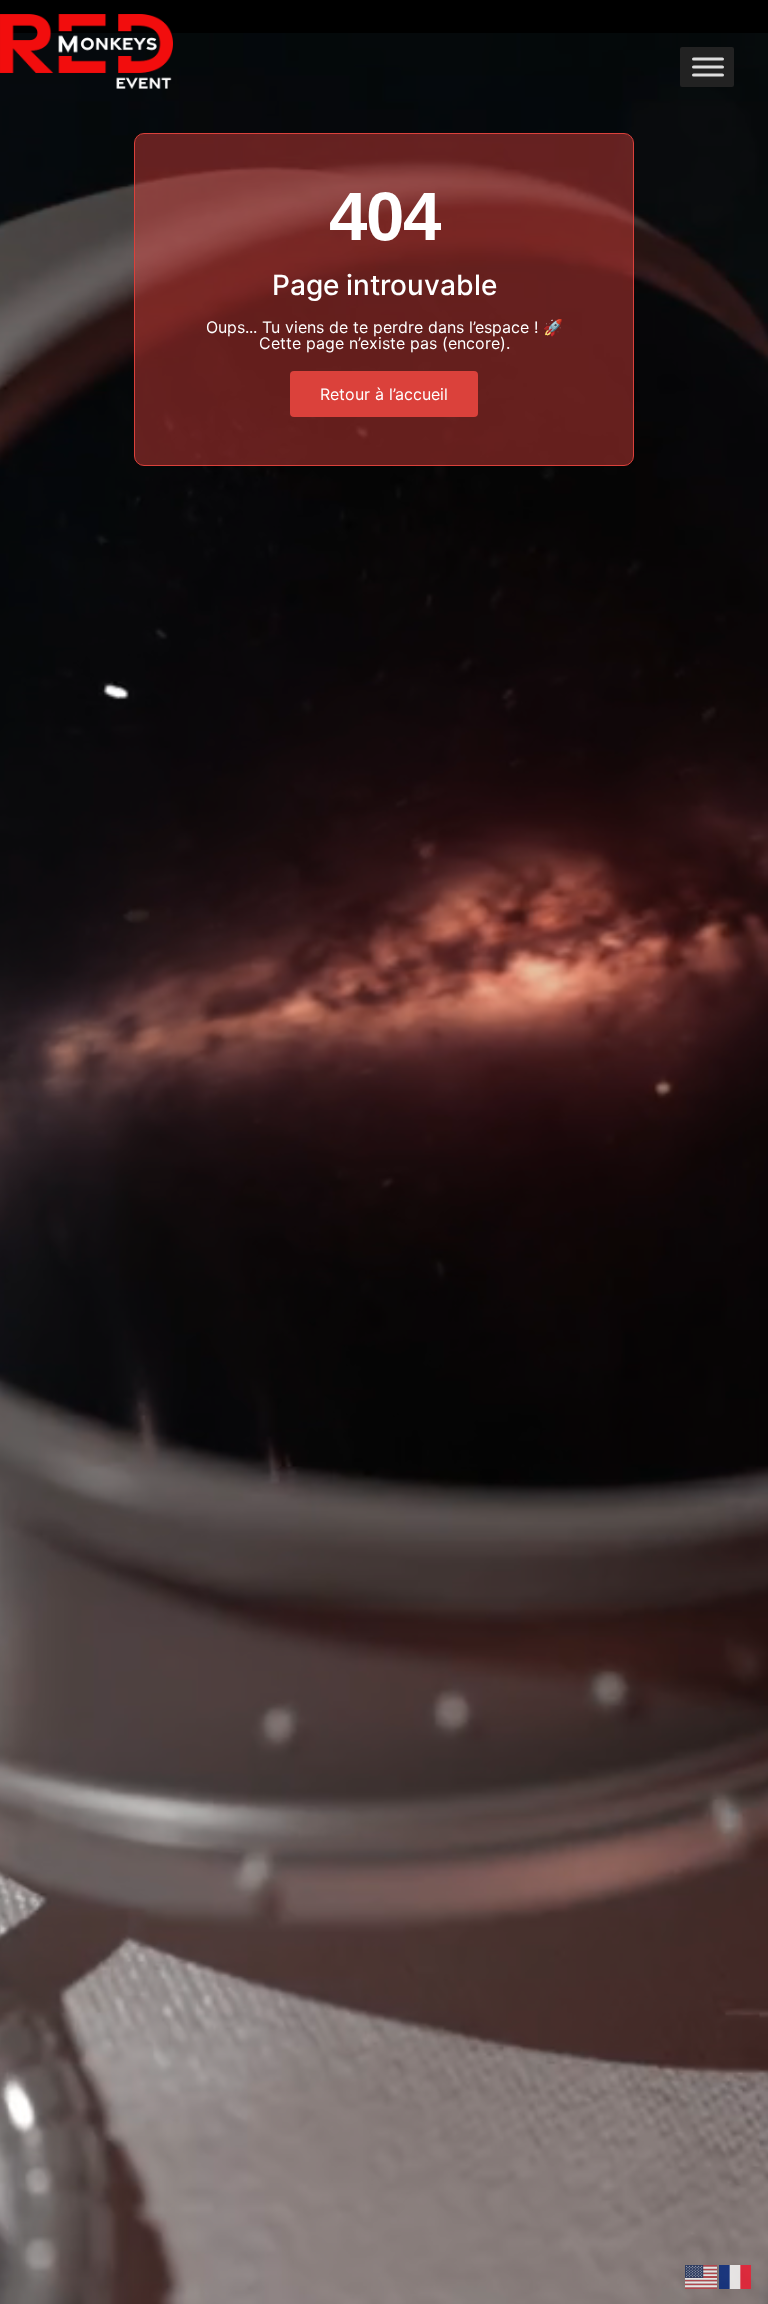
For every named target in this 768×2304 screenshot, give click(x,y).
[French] (736, 2275)
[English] (702, 2275)
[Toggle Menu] (708, 66)
